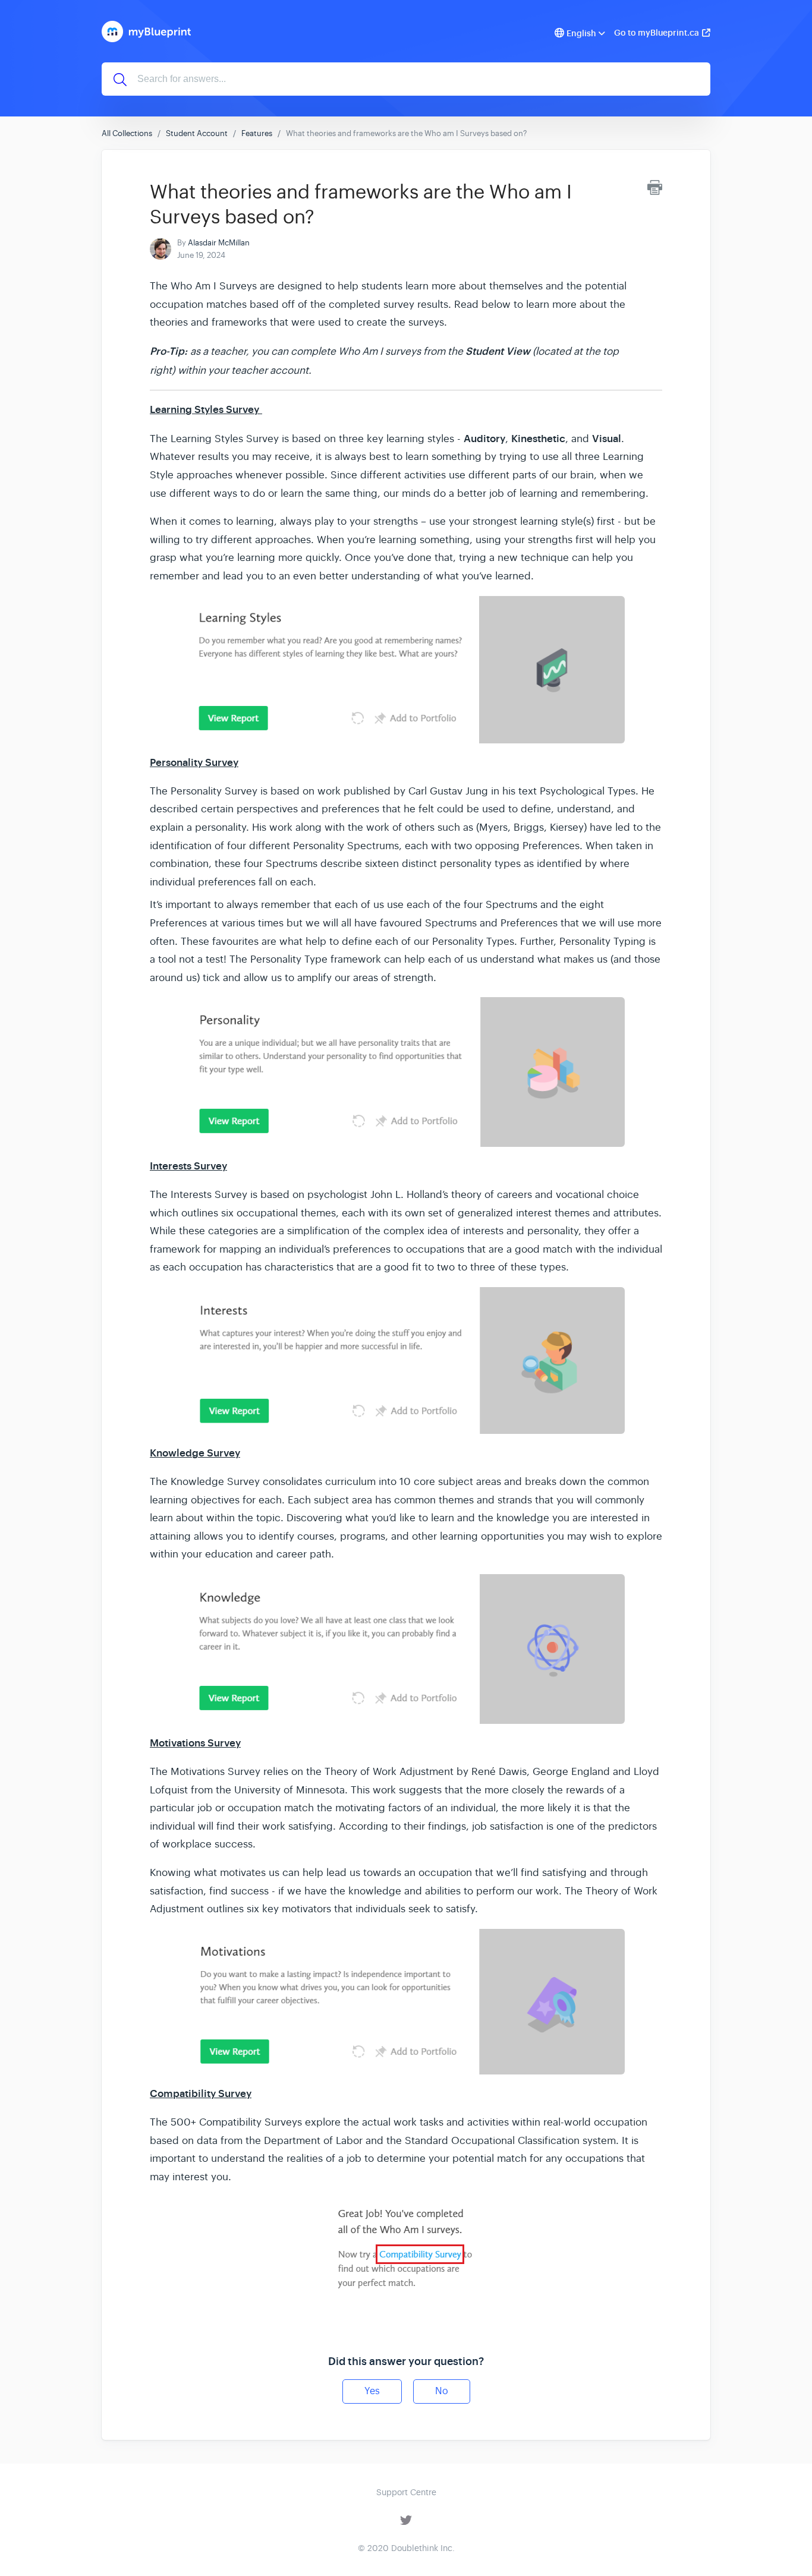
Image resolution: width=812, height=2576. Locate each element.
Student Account (197, 133)
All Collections (127, 133)
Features (257, 133)
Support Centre (406, 2492)
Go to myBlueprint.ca (657, 33)
